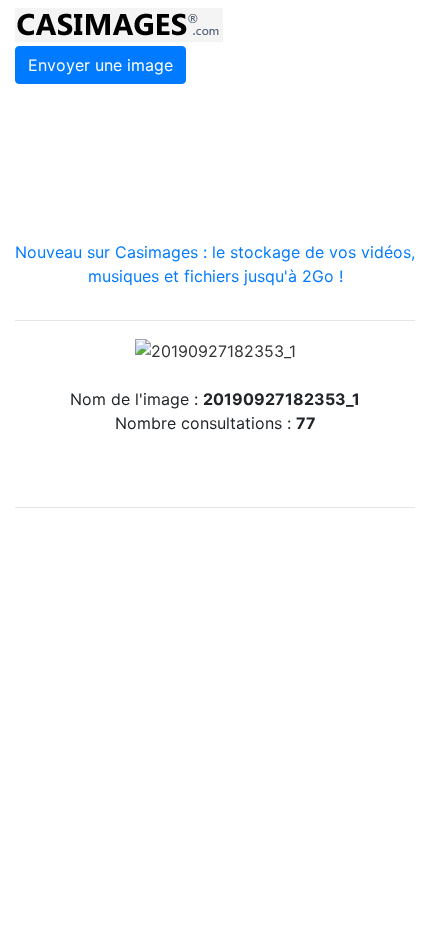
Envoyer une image (100, 65)
